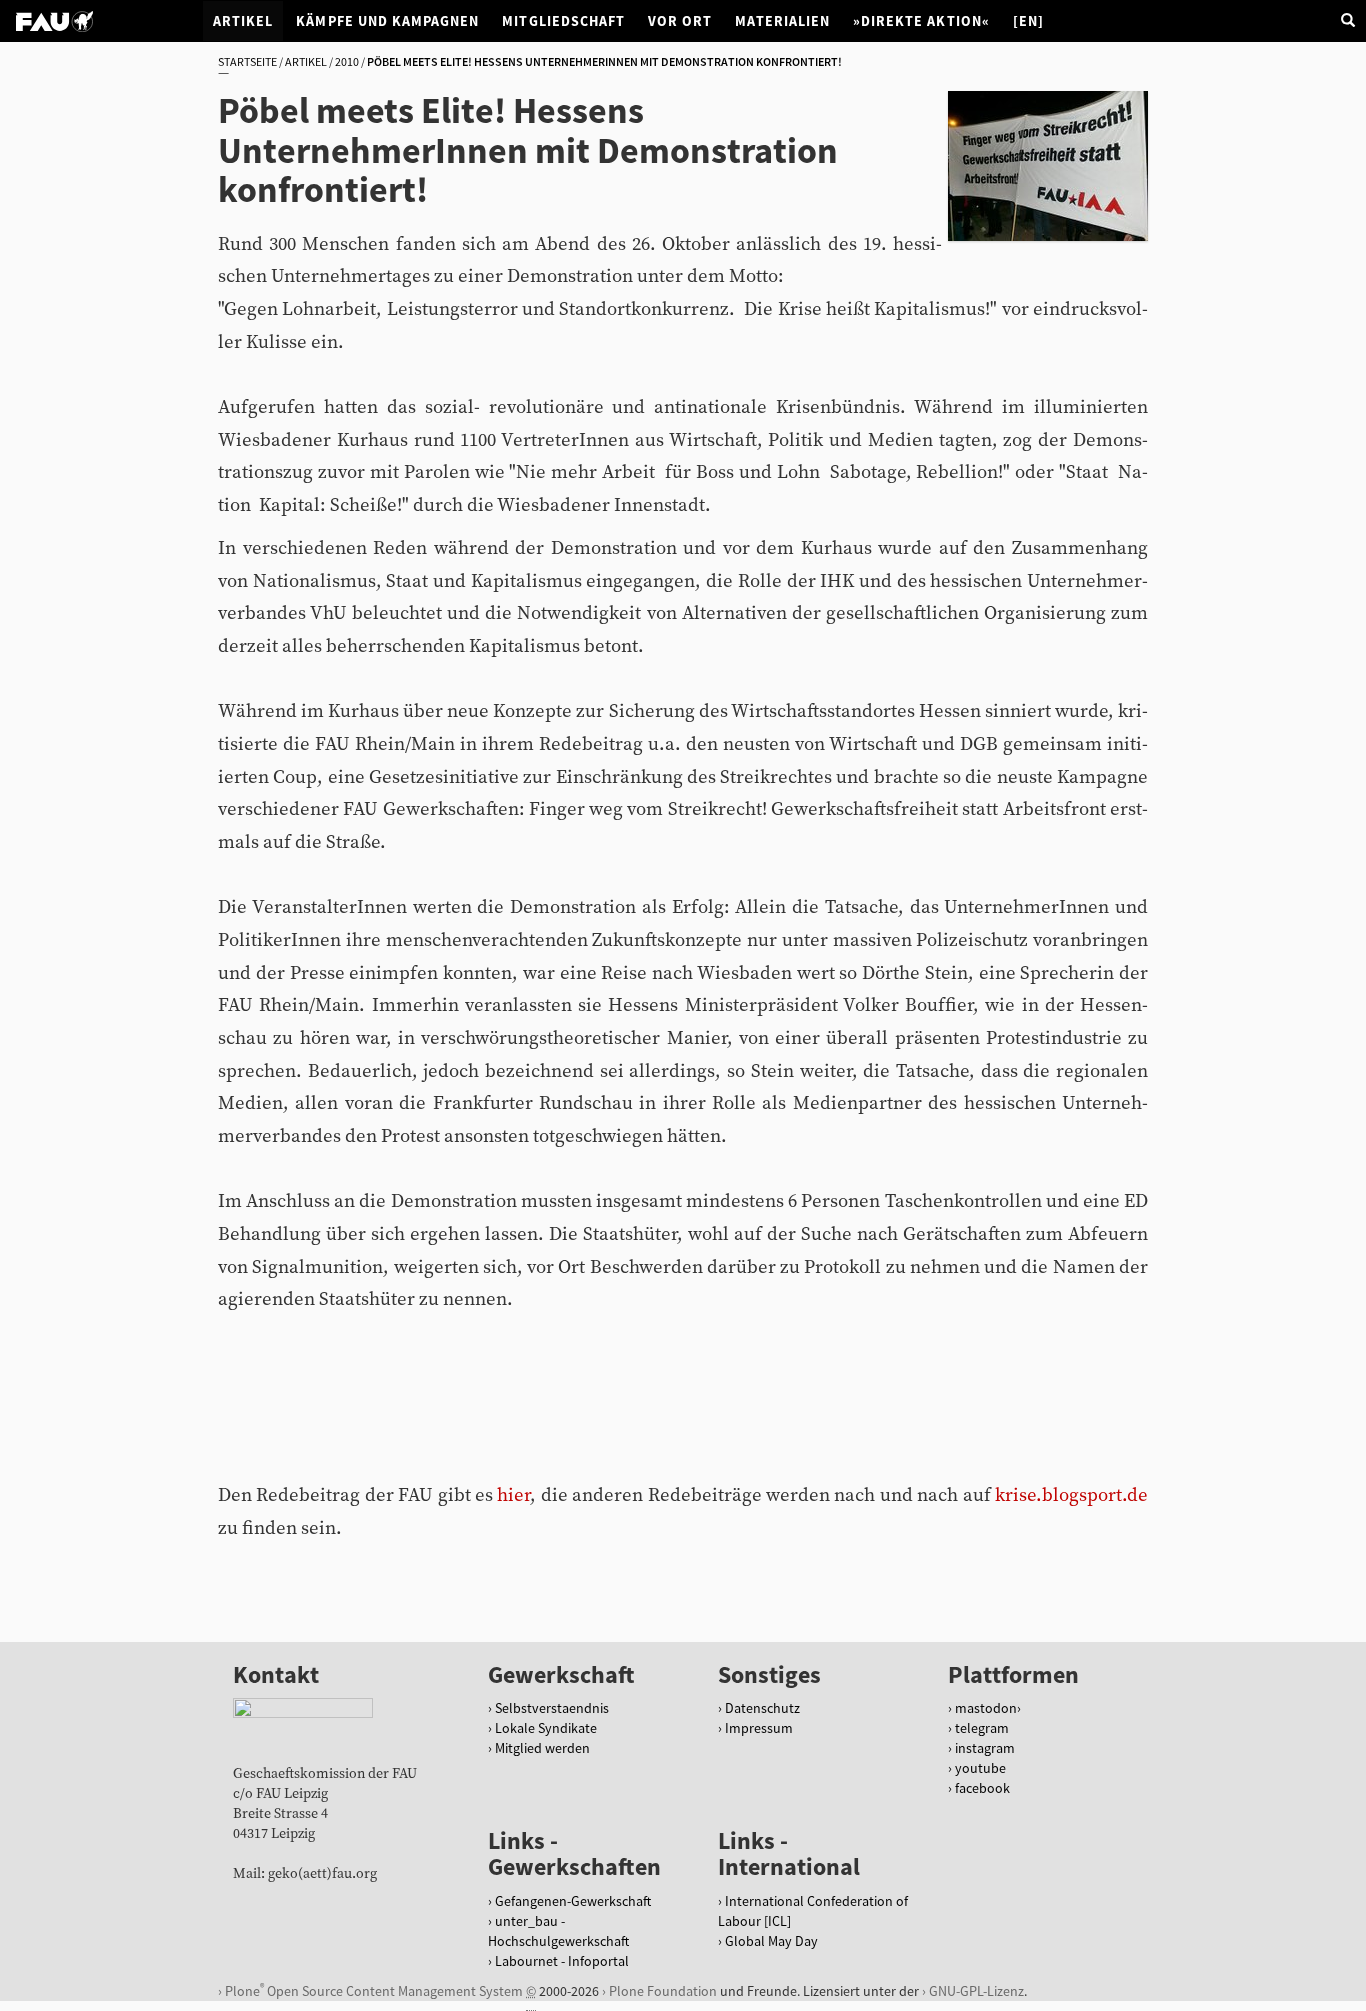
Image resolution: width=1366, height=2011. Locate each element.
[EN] (1028, 21)
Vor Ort (680, 21)
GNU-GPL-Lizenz (976, 1991)
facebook (982, 1788)
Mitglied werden (542, 1748)
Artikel (243, 21)
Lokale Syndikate (546, 1728)
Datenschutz (762, 1708)
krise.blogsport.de (1071, 1495)
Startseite (247, 61)
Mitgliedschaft (563, 21)
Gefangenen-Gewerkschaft (573, 1901)
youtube (980, 1768)
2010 (347, 61)
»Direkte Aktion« (921, 21)
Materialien (782, 21)
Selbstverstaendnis (552, 1708)
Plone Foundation (663, 1991)
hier (513, 1495)
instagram (985, 1748)
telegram (982, 1728)
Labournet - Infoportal (562, 1961)
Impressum (759, 1728)
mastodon (986, 1708)
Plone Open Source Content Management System (374, 1990)
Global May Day (771, 1941)
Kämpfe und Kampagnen (387, 21)
